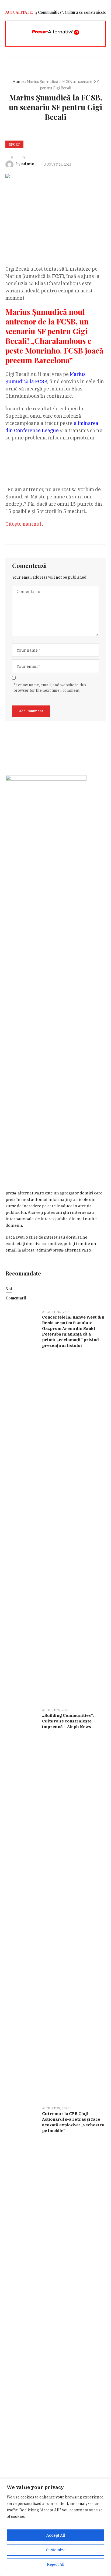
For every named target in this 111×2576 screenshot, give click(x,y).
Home (18, 81)
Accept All (56, 2535)
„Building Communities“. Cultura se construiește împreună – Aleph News (68, 1721)
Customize (56, 2550)
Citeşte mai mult (24, 524)
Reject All (56, 2564)
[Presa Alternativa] (55, 32)
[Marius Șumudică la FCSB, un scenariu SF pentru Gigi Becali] (55, 211)
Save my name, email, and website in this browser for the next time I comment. (50, 688)
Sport (14, 144)
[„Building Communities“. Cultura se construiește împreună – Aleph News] (22, 1904)
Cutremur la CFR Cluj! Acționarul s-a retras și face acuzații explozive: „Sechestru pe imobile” (73, 2122)
